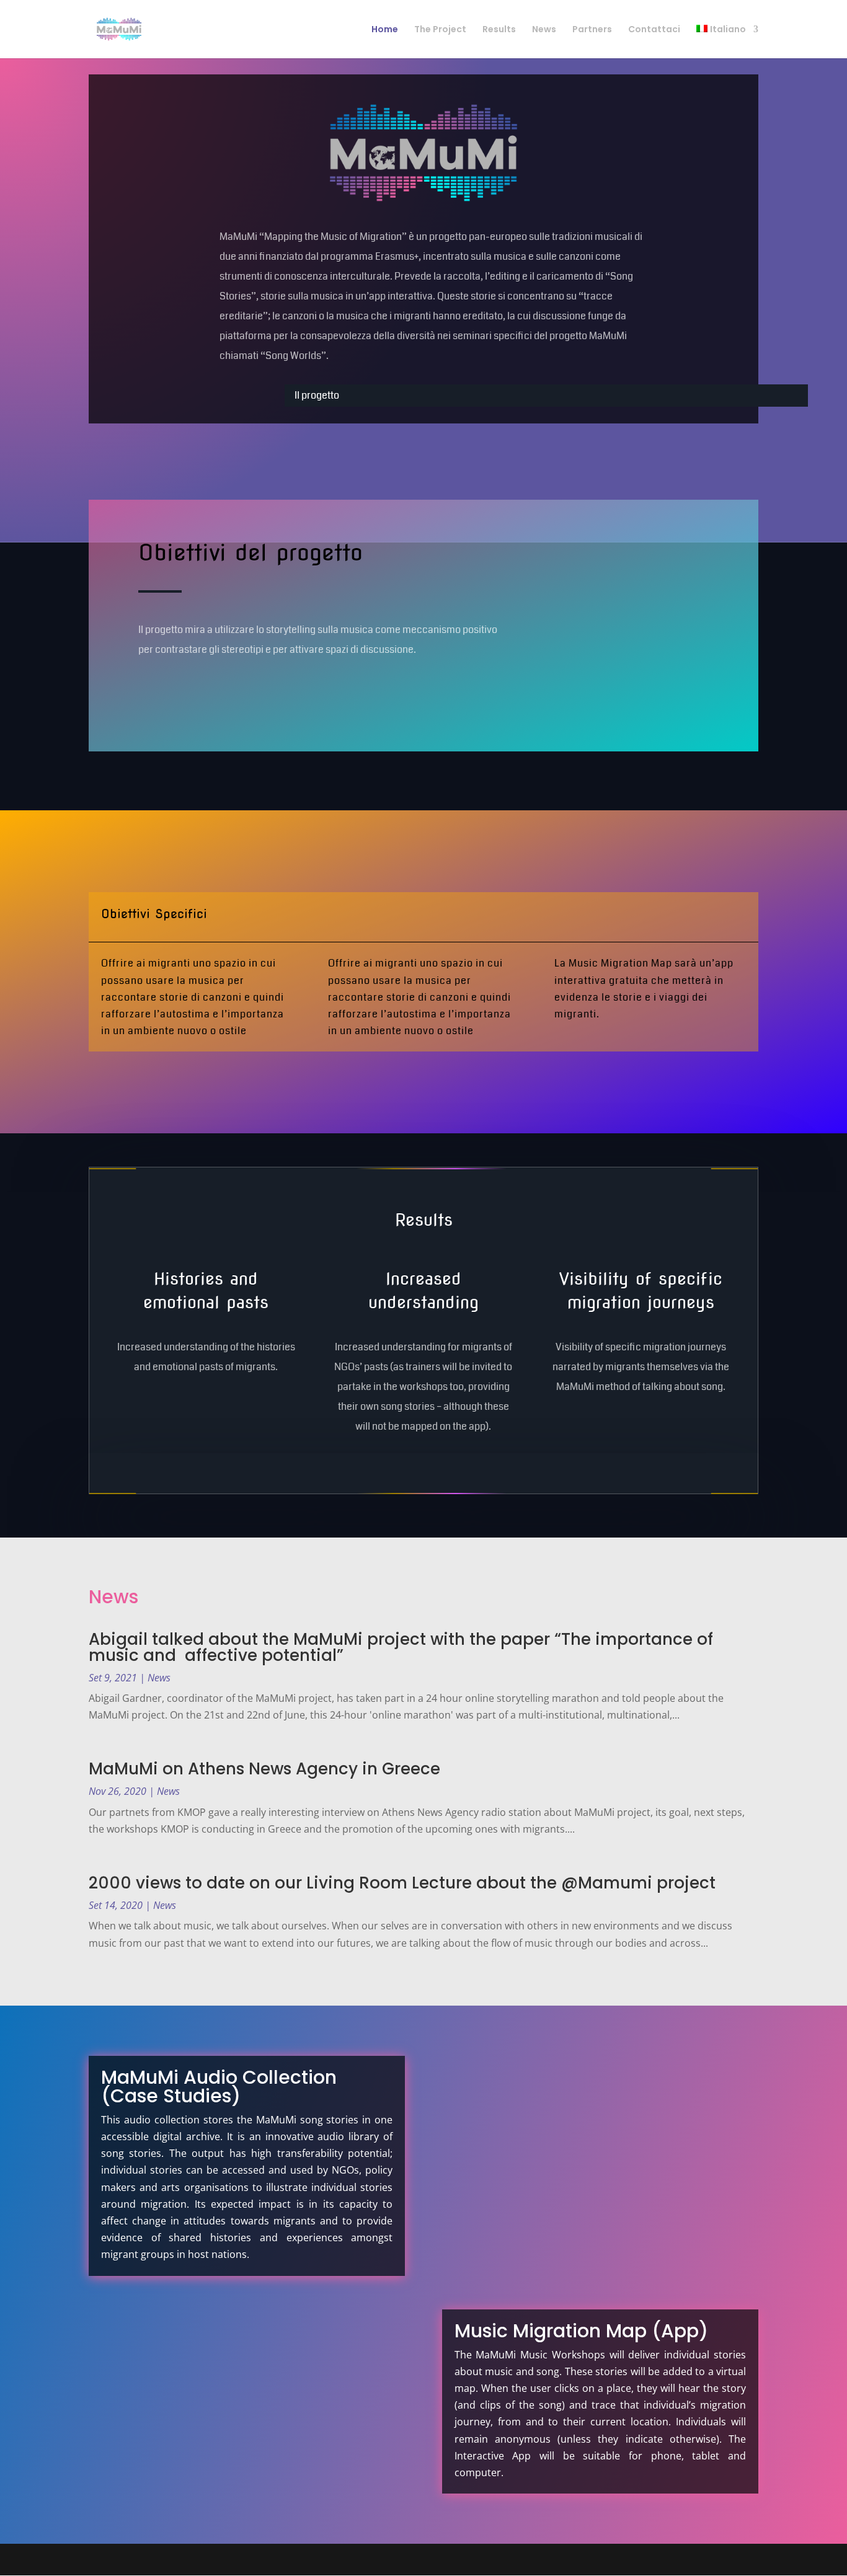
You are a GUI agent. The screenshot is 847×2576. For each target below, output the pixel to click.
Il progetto (317, 395)
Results (499, 30)
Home (385, 30)
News (544, 30)
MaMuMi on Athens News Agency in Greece (264, 1769)
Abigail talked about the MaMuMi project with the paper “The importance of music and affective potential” (401, 1647)
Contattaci (654, 30)
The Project (440, 30)
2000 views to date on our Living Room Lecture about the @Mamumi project (402, 1883)
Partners (592, 30)
